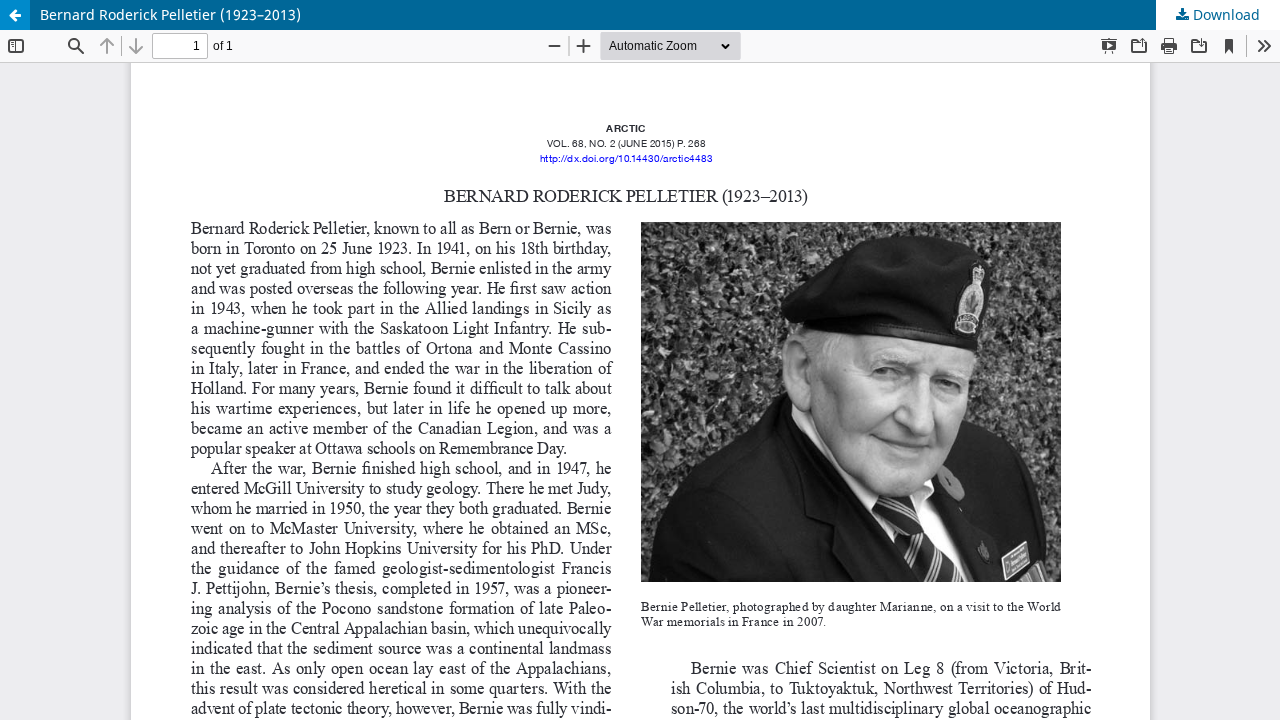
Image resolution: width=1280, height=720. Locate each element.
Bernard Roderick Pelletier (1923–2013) (170, 14)
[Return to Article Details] (15, 15)
